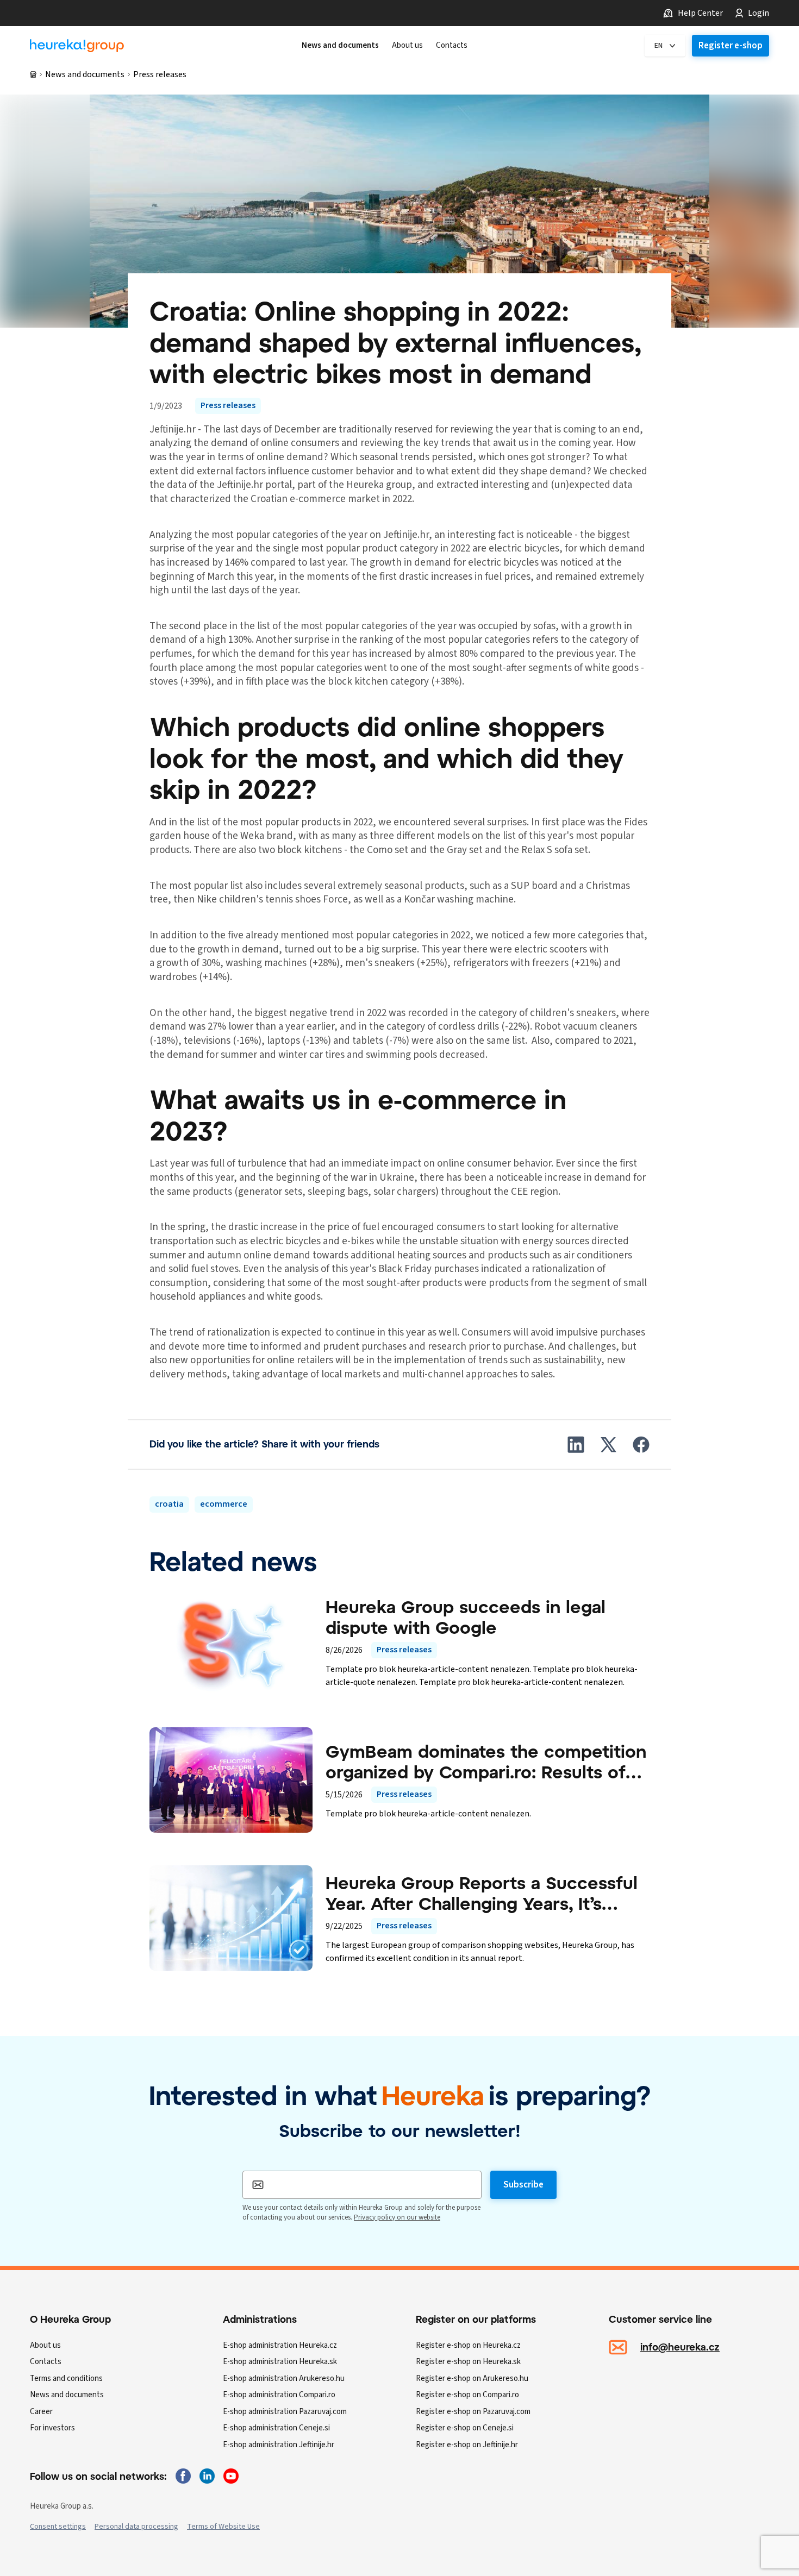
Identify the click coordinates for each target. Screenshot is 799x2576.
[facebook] (183, 2476)
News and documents (85, 74)
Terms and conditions (66, 2378)
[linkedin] (207, 2476)
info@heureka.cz (680, 2347)
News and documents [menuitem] (340, 46)
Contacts (46, 2362)
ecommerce (224, 1504)
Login (759, 13)
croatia (169, 1504)
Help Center (700, 13)
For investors (52, 2428)
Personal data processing (136, 2527)
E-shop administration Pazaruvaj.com (285, 2412)
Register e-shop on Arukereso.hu (472, 2378)
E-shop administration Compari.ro (279, 2395)
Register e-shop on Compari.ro (467, 2395)
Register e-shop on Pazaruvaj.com (473, 2412)
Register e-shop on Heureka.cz (468, 2345)
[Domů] (33, 74)
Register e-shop (731, 46)
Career (41, 2412)
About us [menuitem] (407, 46)
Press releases (160, 74)
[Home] (77, 46)
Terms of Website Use (223, 2527)
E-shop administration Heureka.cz (280, 2345)
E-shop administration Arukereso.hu (284, 2378)
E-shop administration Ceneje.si (276, 2428)
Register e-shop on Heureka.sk (468, 2362)
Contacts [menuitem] (452, 46)
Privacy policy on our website (397, 2217)
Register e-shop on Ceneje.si (465, 2428)
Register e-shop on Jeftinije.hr (467, 2445)
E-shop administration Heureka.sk (280, 2362)
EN (658, 46)
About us (45, 2345)
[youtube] (231, 2476)
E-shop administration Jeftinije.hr (279, 2445)
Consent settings (58, 2527)
